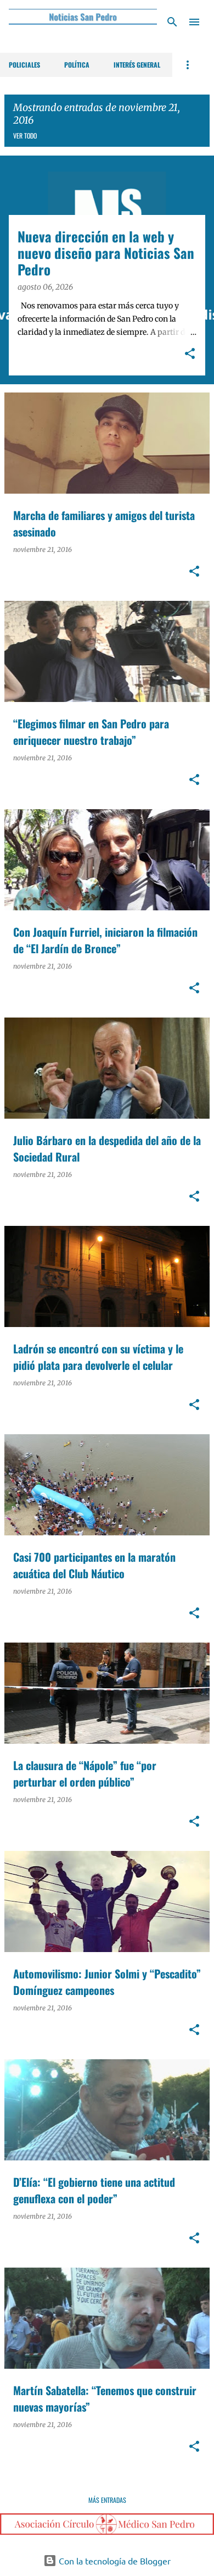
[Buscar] (172, 22)
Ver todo (25, 136)
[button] (190, 355)
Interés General (137, 65)
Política (77, 65)
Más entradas (107, 2500)
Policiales (24, 65)
